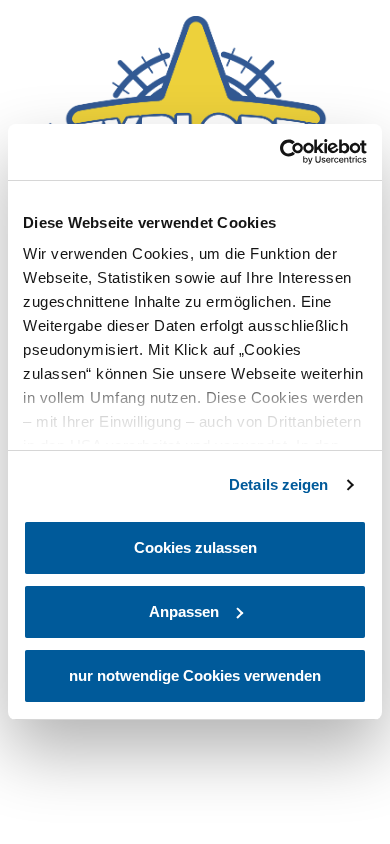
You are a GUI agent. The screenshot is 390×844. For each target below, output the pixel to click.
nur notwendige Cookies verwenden (195, 675)
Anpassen (184, 611)
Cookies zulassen (195, 547)
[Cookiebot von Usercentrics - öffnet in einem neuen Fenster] (280, 152)
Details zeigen (278, 484)
